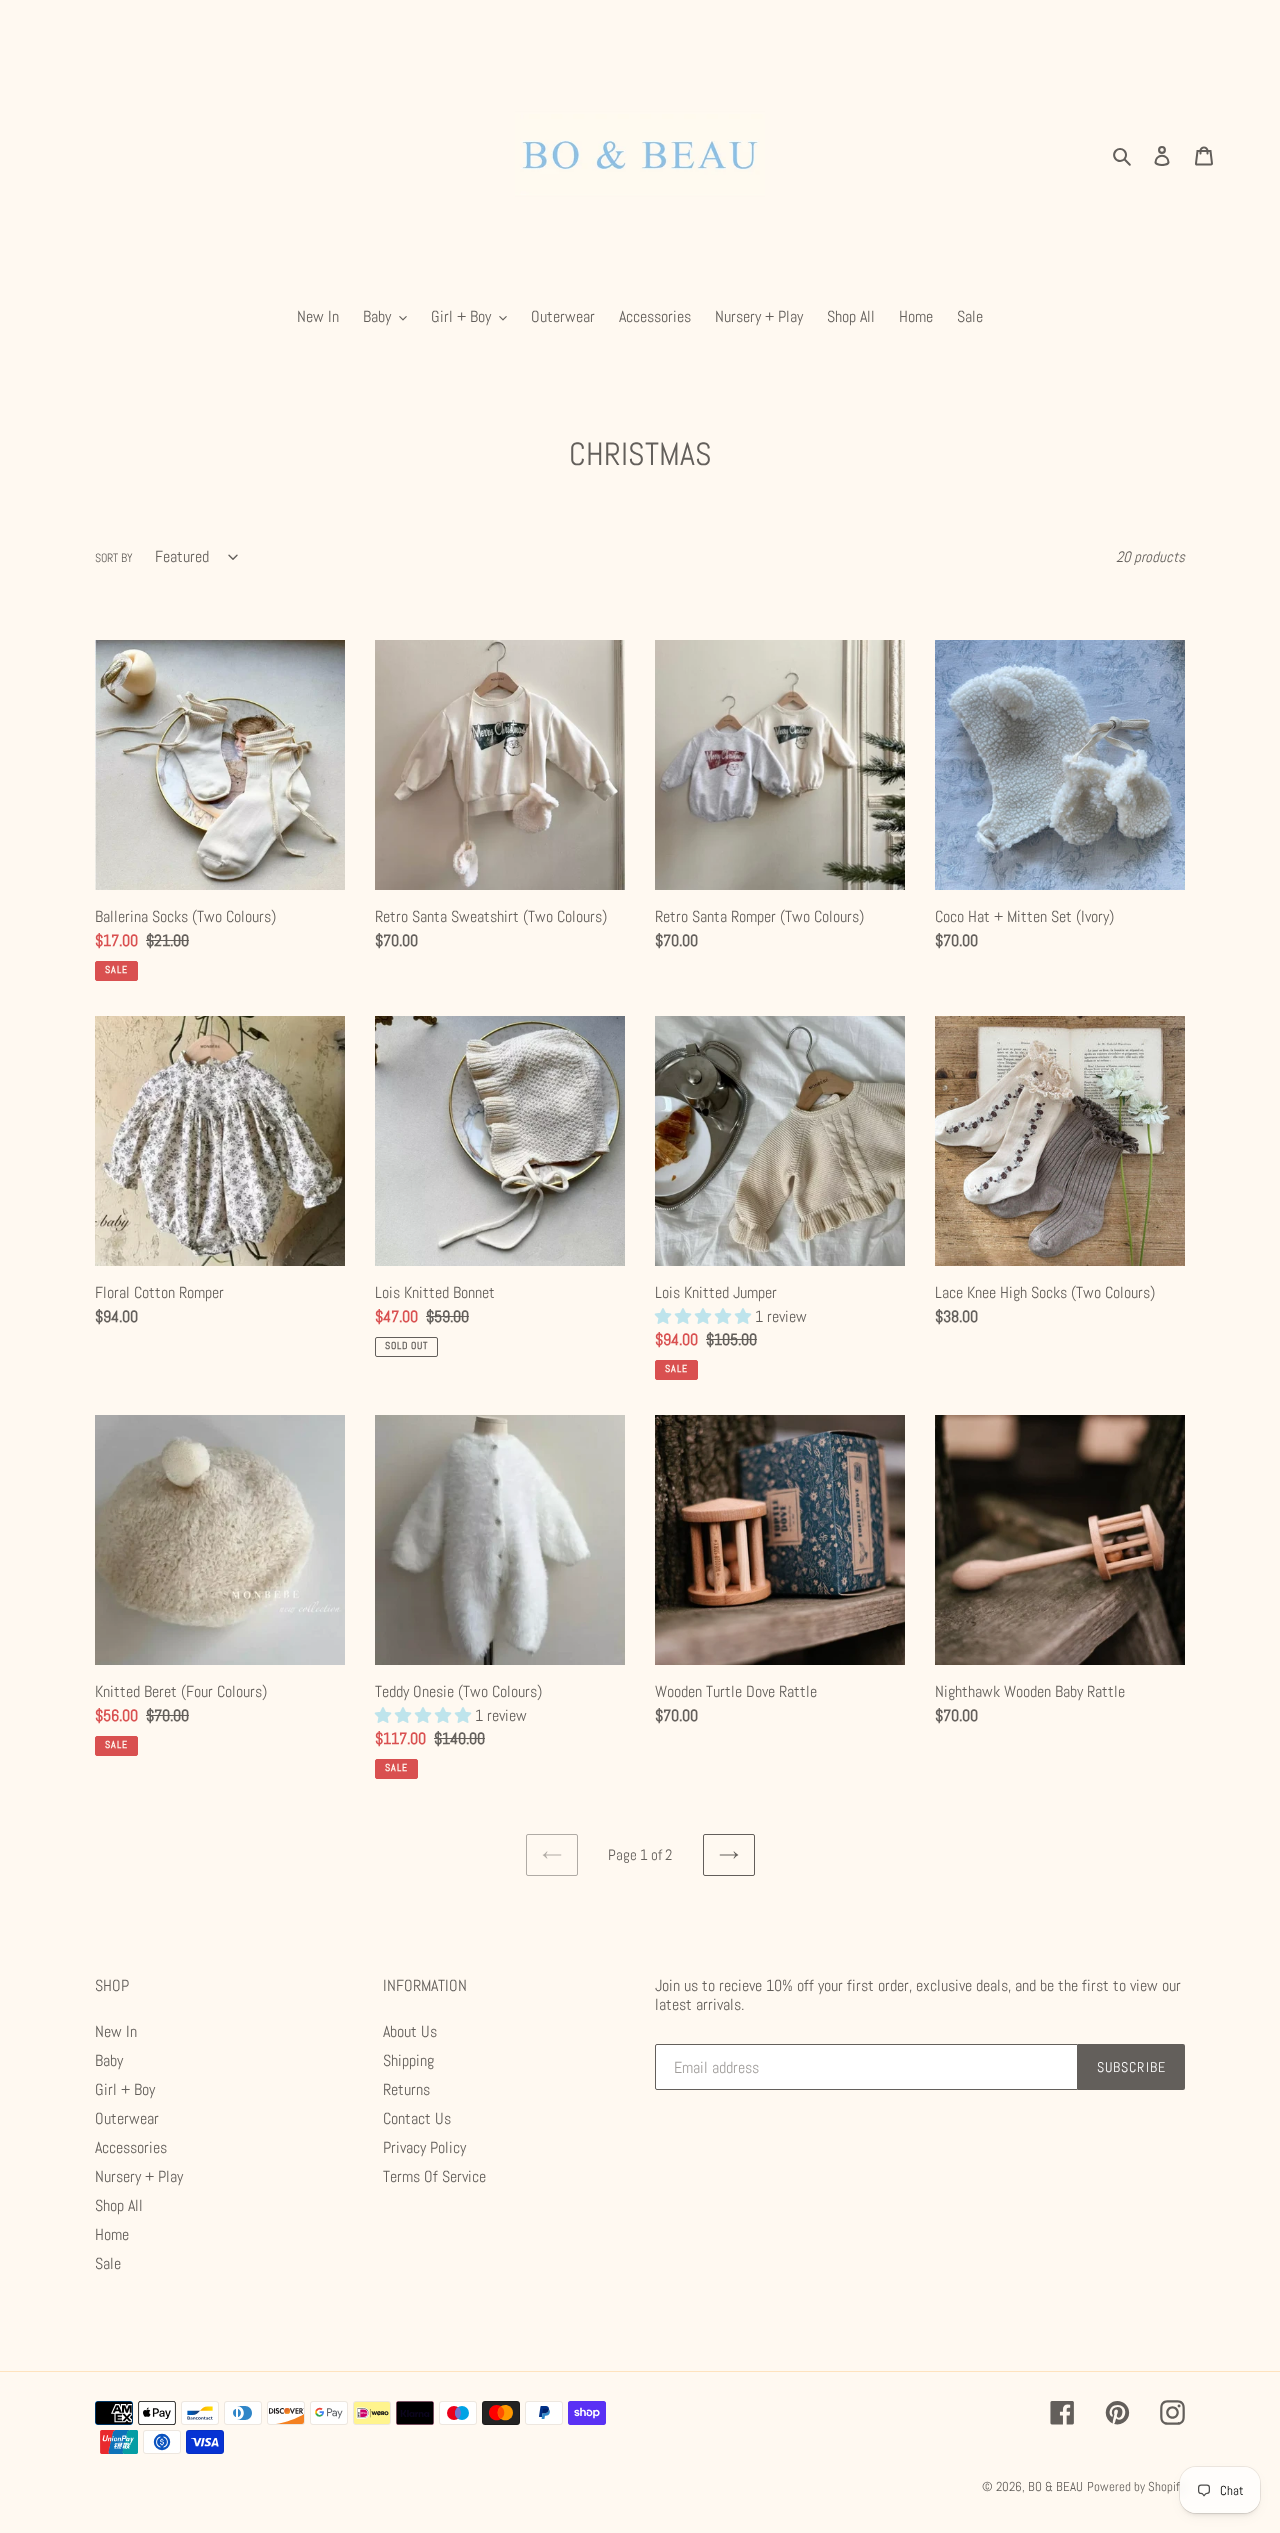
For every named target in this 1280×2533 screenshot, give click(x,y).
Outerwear (127, 2118)
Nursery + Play (139, 2176)
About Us (410, 2031)
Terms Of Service (434, 2176)
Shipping (408, 2060)
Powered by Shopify (1136, 2486)
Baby (109, 2060)
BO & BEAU (1055, 2486)
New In (116, 2031)
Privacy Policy (424, 2147)
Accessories (131, 2147)
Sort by (114, 558)
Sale (108, 2263)
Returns (406, 2089)
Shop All (119, 2205)
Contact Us (417, 2118)
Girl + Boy (125, 2089)
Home (112, 2234)
